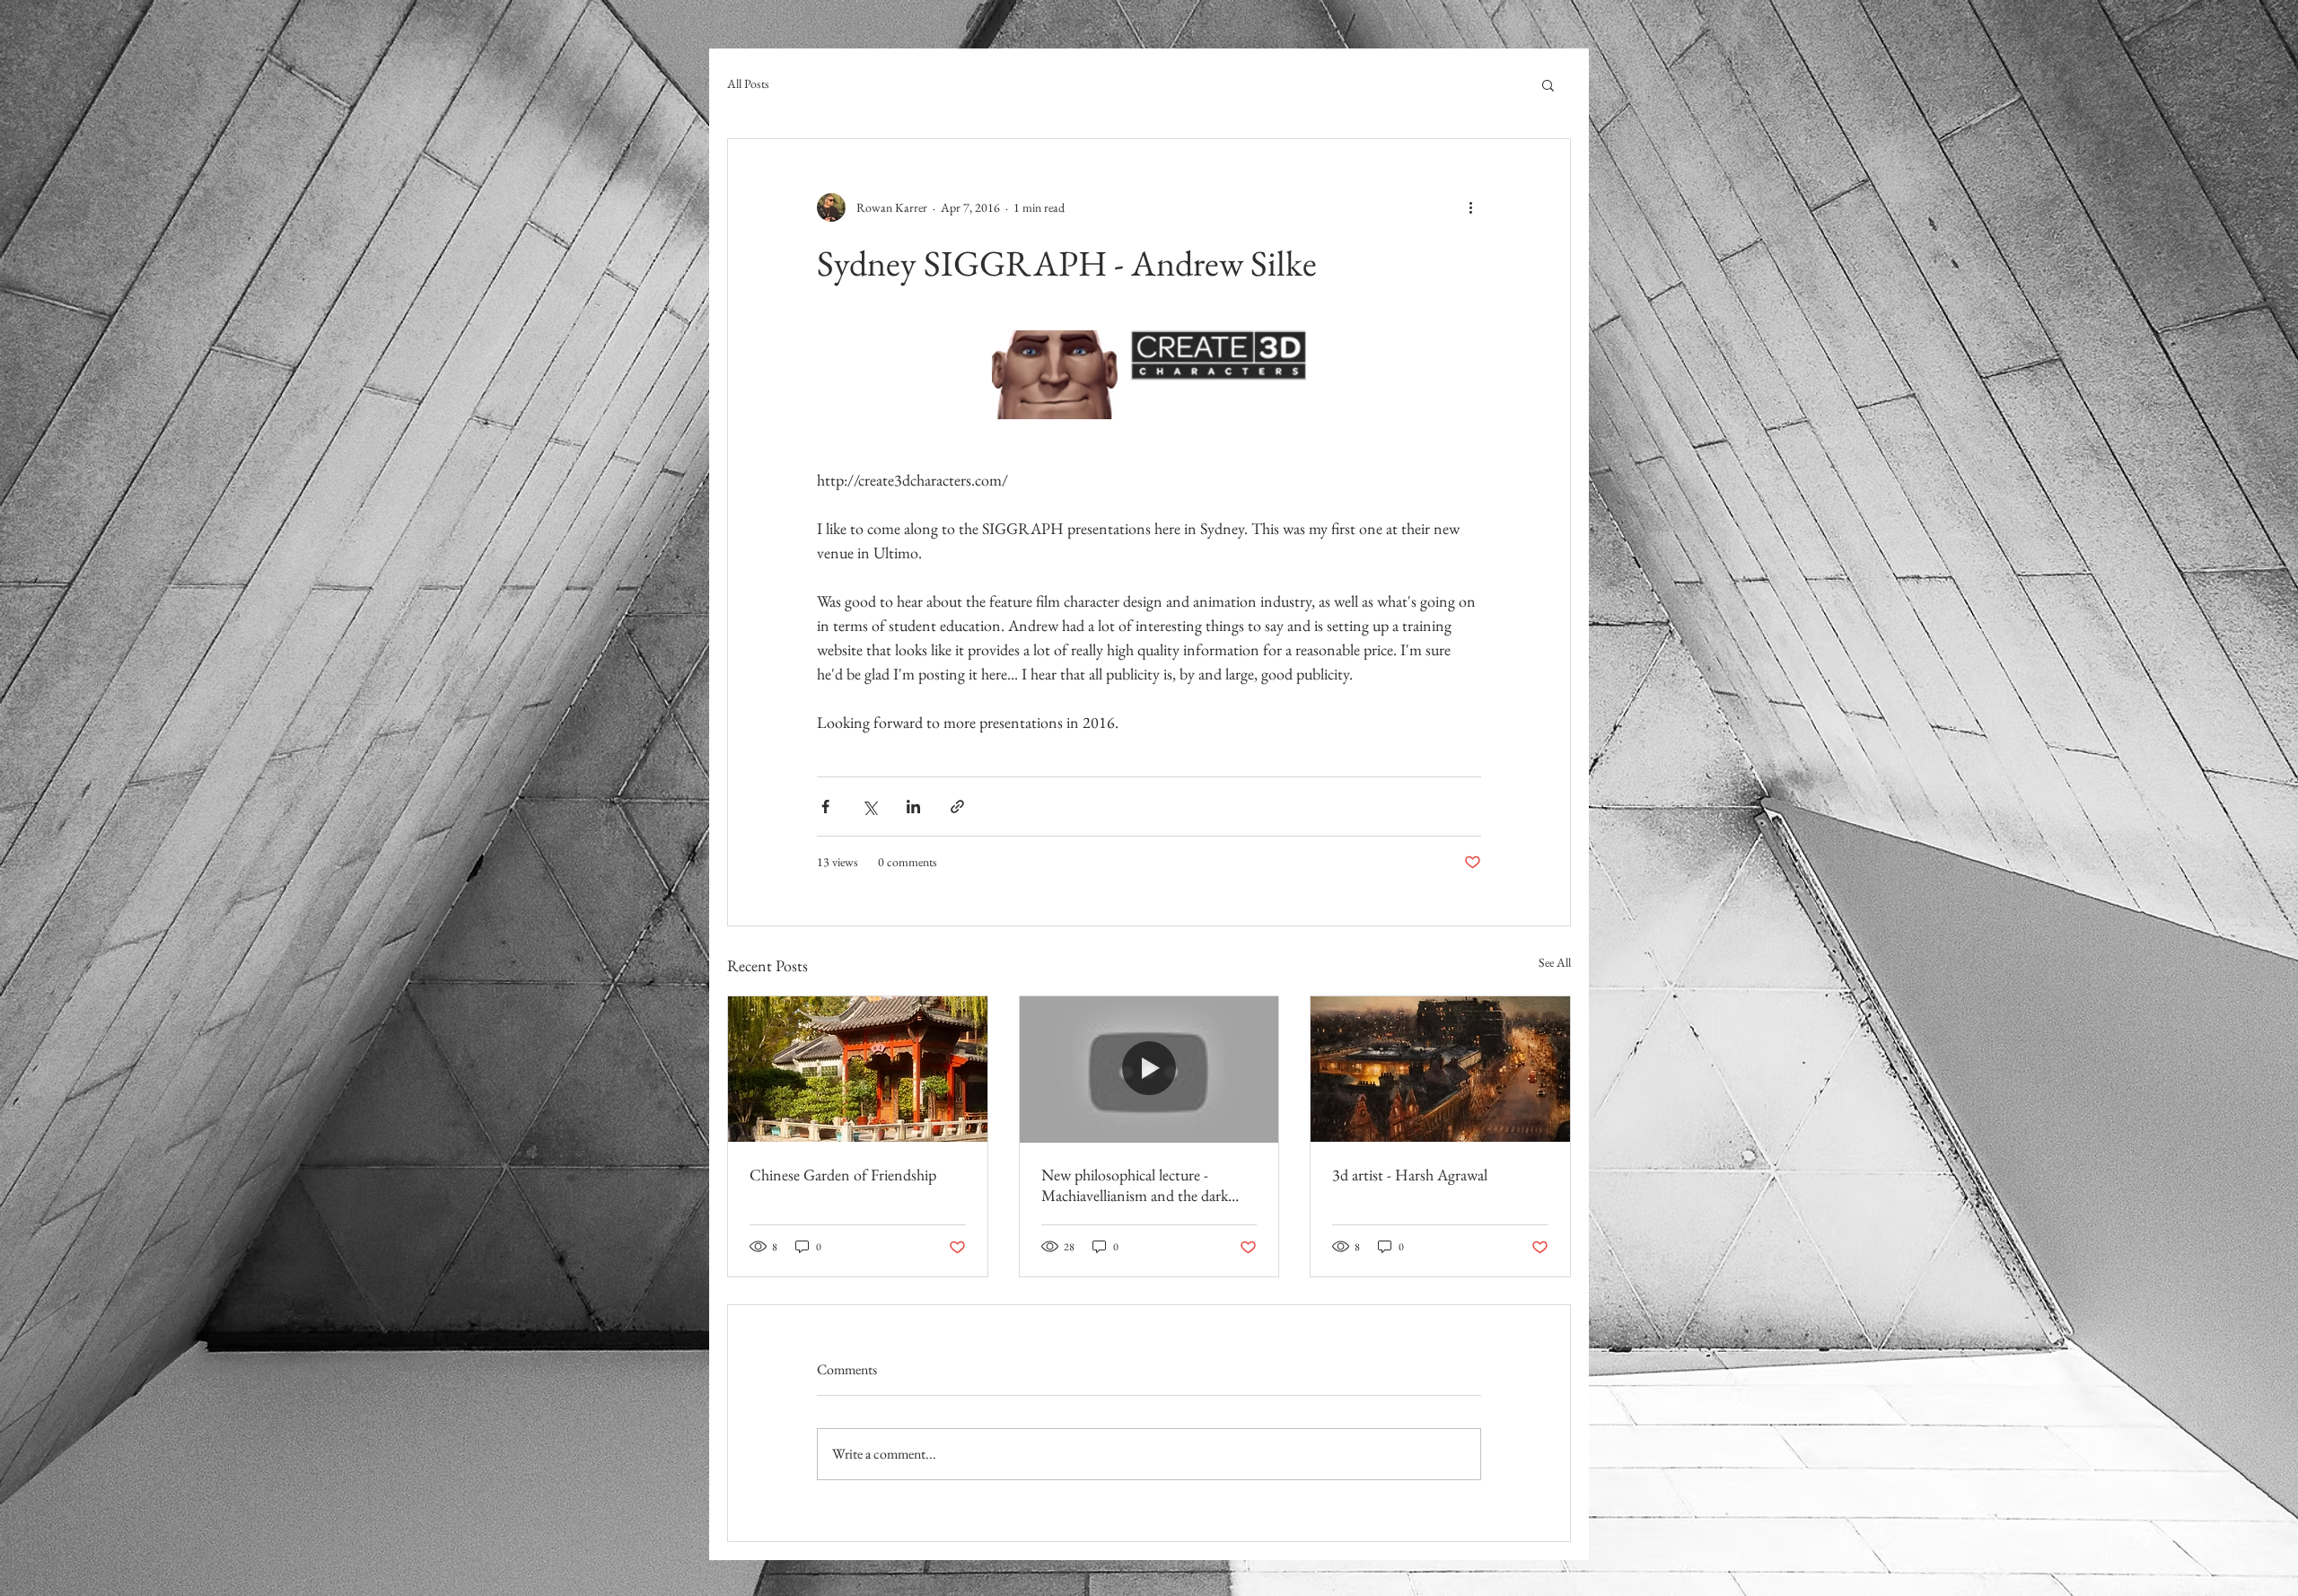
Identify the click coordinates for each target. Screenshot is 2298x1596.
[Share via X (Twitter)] (869, 807)
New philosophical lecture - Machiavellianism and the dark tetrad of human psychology (1135, 1185)
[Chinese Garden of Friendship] (858, 1069)
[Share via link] (957, 807)
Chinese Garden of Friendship (843, 1175)
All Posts (748, 83)
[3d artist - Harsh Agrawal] (1440, 1069)
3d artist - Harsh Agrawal (1410, 1175)
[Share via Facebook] (825, 807)
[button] (1548, 84)
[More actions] (1470, 207)
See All (1555, 962)
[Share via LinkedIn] (913, 807)
